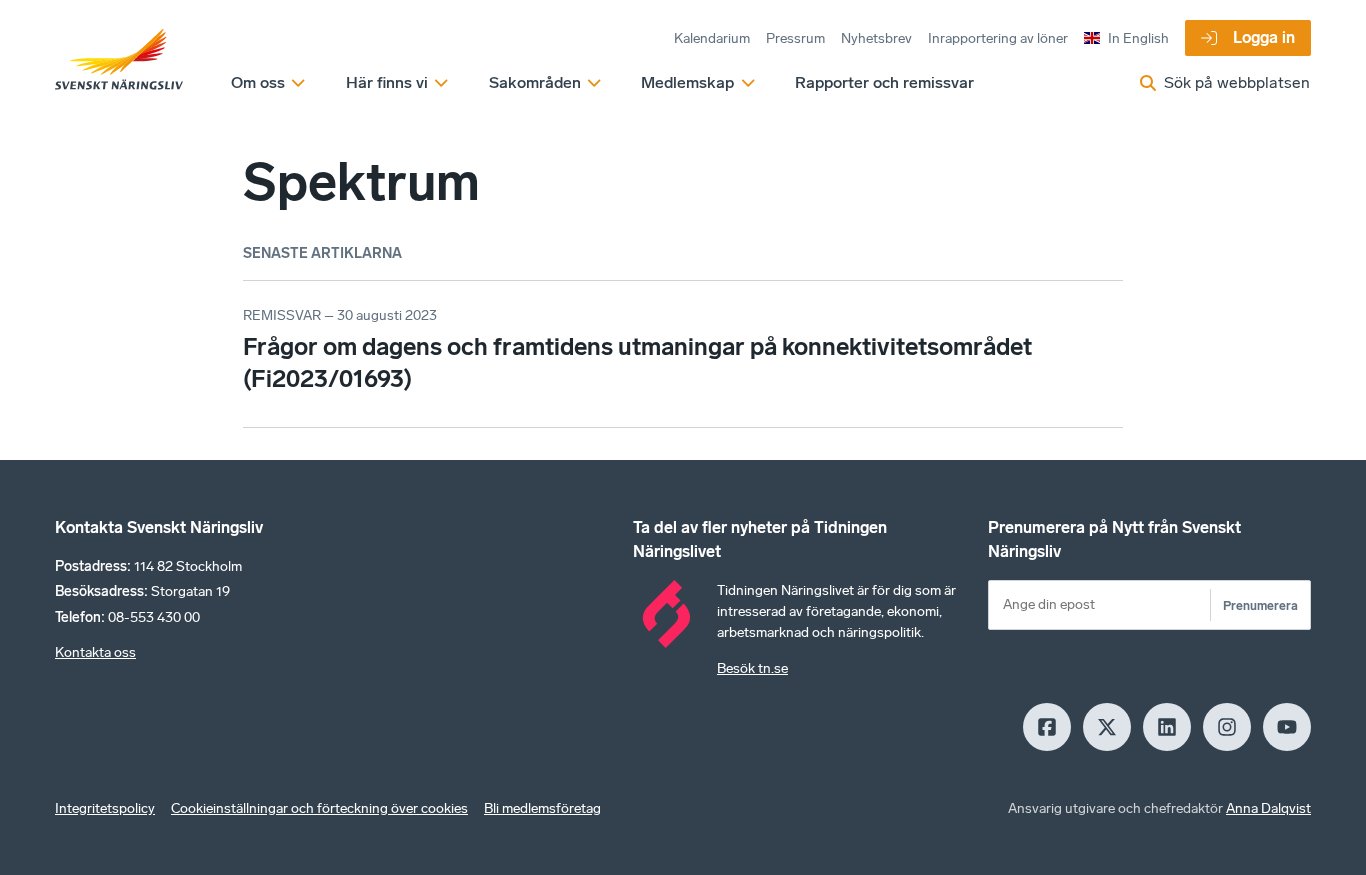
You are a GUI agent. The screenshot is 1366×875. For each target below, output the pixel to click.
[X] (1107, 727)
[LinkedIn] (1167, 727)
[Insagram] (1227, 727)
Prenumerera (1260, 605)
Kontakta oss (95, 652)
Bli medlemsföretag (542, 808)
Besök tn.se (752, 668)
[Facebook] (1047, 727)
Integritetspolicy (105, 808)
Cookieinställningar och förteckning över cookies (319, 808)
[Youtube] (1287, 727)
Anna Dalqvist (1268, 808)
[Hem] (119, 60)
